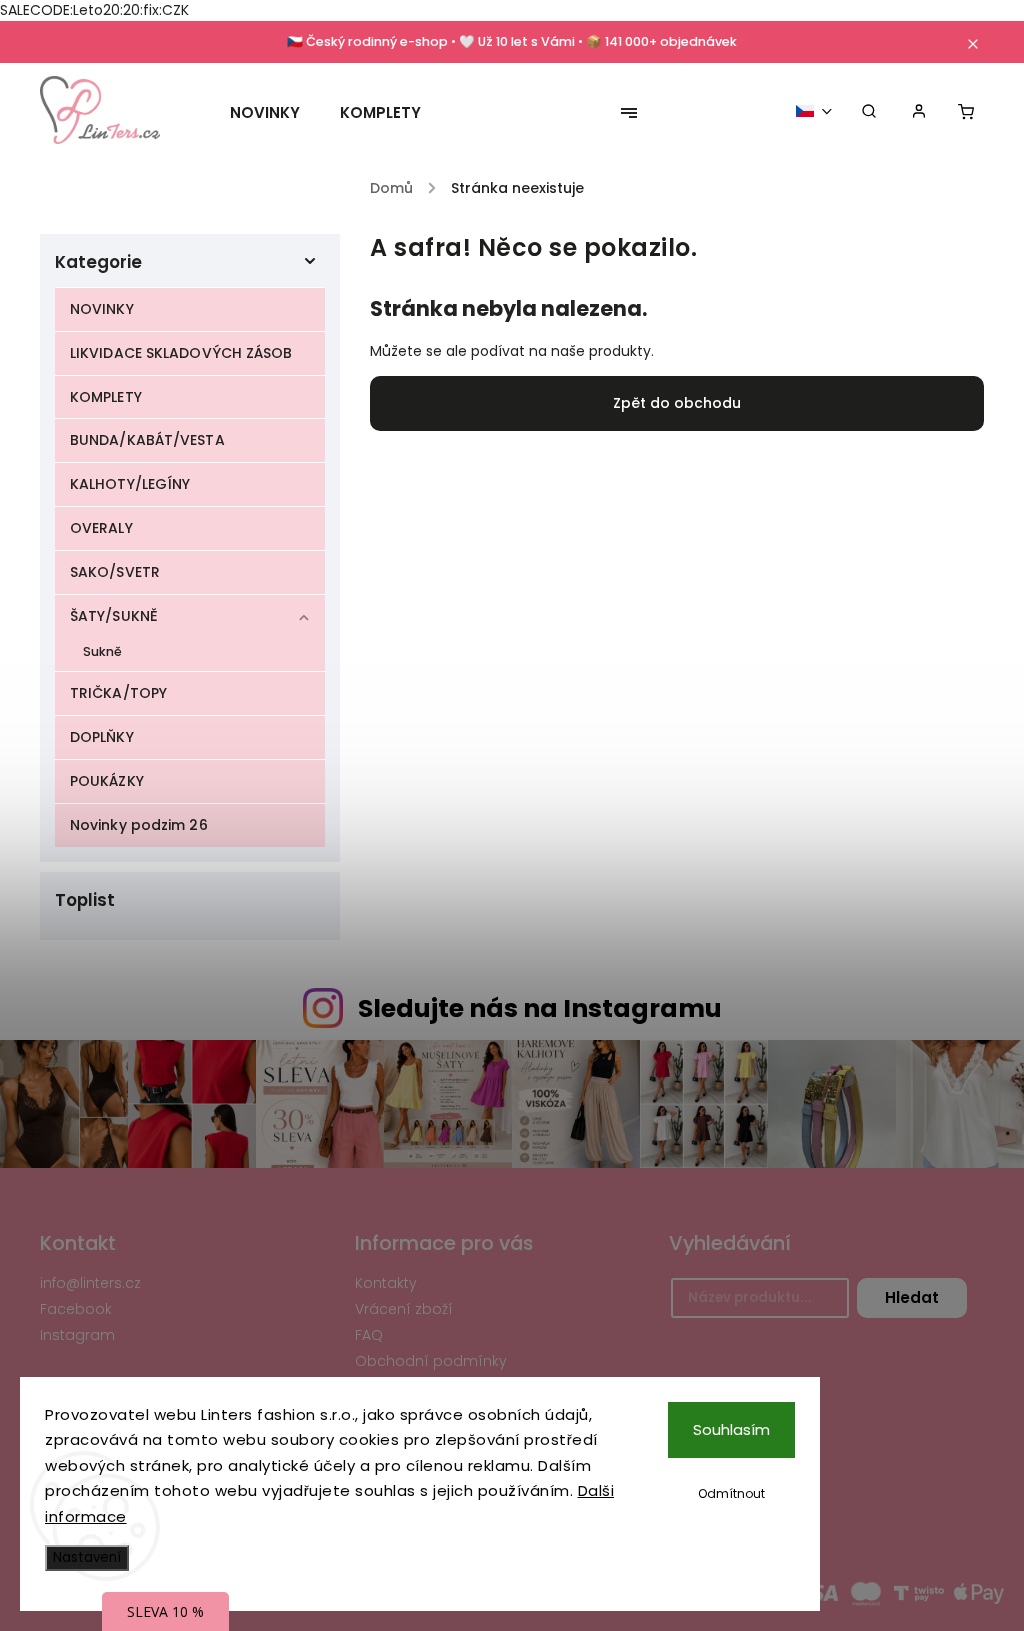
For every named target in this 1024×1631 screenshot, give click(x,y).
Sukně (103, 651)
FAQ (369, 1335)
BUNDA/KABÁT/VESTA (147, 440)
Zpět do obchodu (677, 403)
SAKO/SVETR (115, 572)
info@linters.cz (90, 1283)
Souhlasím (731, 1429)
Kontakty (386, 1283)
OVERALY (101, 528)
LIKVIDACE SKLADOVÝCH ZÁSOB (181, 353)
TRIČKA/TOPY (118, 693)
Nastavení (87, 1557)
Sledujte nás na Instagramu (540, 1008)
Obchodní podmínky (431, 1361)
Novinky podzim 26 (139, 825)
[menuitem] (275, 113)
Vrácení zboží (404, 1309)
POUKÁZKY (107, 781)
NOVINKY (102, 309)
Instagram (77, 1335)
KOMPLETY (106, 397)
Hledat (912, 1297)
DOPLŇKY (102, 737)
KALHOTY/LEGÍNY (130, 484)
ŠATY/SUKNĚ (114, 616)
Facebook (76, 1309)
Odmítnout (731, 1493)
